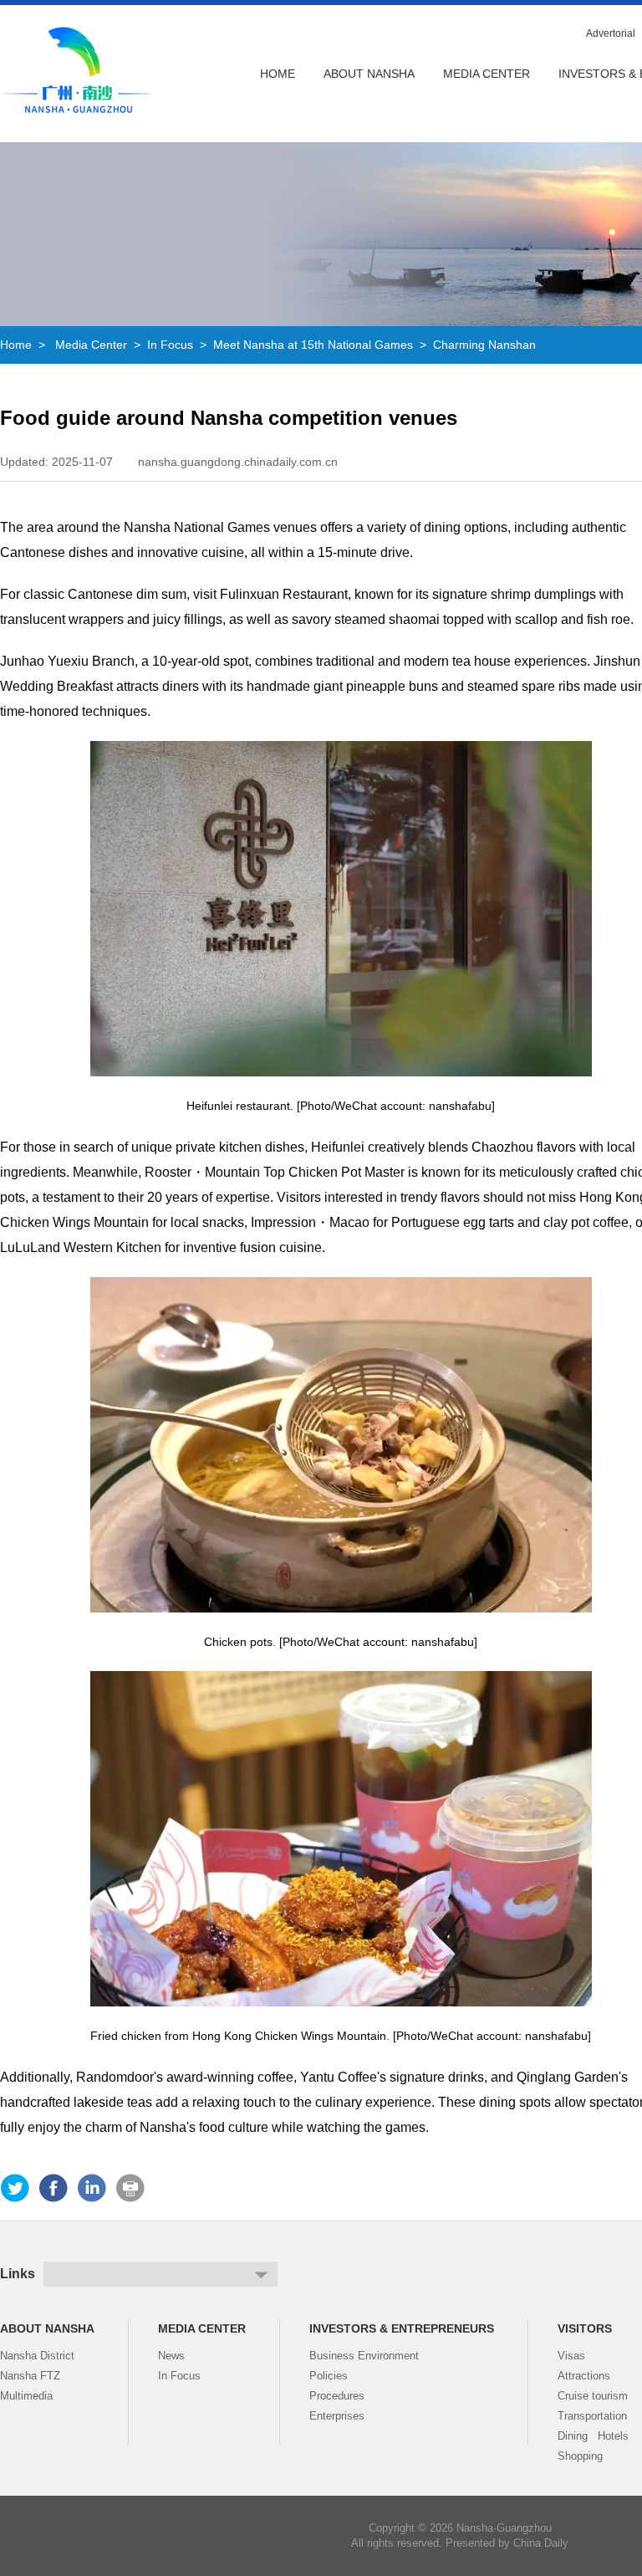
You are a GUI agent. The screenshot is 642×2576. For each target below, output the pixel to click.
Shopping (580, 2456)
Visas (571, 2356)
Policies (329, 2376)
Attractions (584, 2376)
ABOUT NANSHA (47, 2328)
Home (278, 74)
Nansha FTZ (30, 2376)
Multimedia (26, 2396)
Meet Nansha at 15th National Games (313, 345)
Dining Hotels (593, 2436)
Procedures (337, 2396)
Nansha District (37, 2356)
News (171, 2356)
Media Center (91, 345)
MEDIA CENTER (487, 74)
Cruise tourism (593, 2396)
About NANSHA (369, 74)
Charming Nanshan (484, 345)
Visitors (585, 2328)
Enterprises (337, 2416)
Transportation (592, 2416)
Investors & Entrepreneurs (402, 2328)
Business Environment (364, 2356)
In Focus (170, 345)
